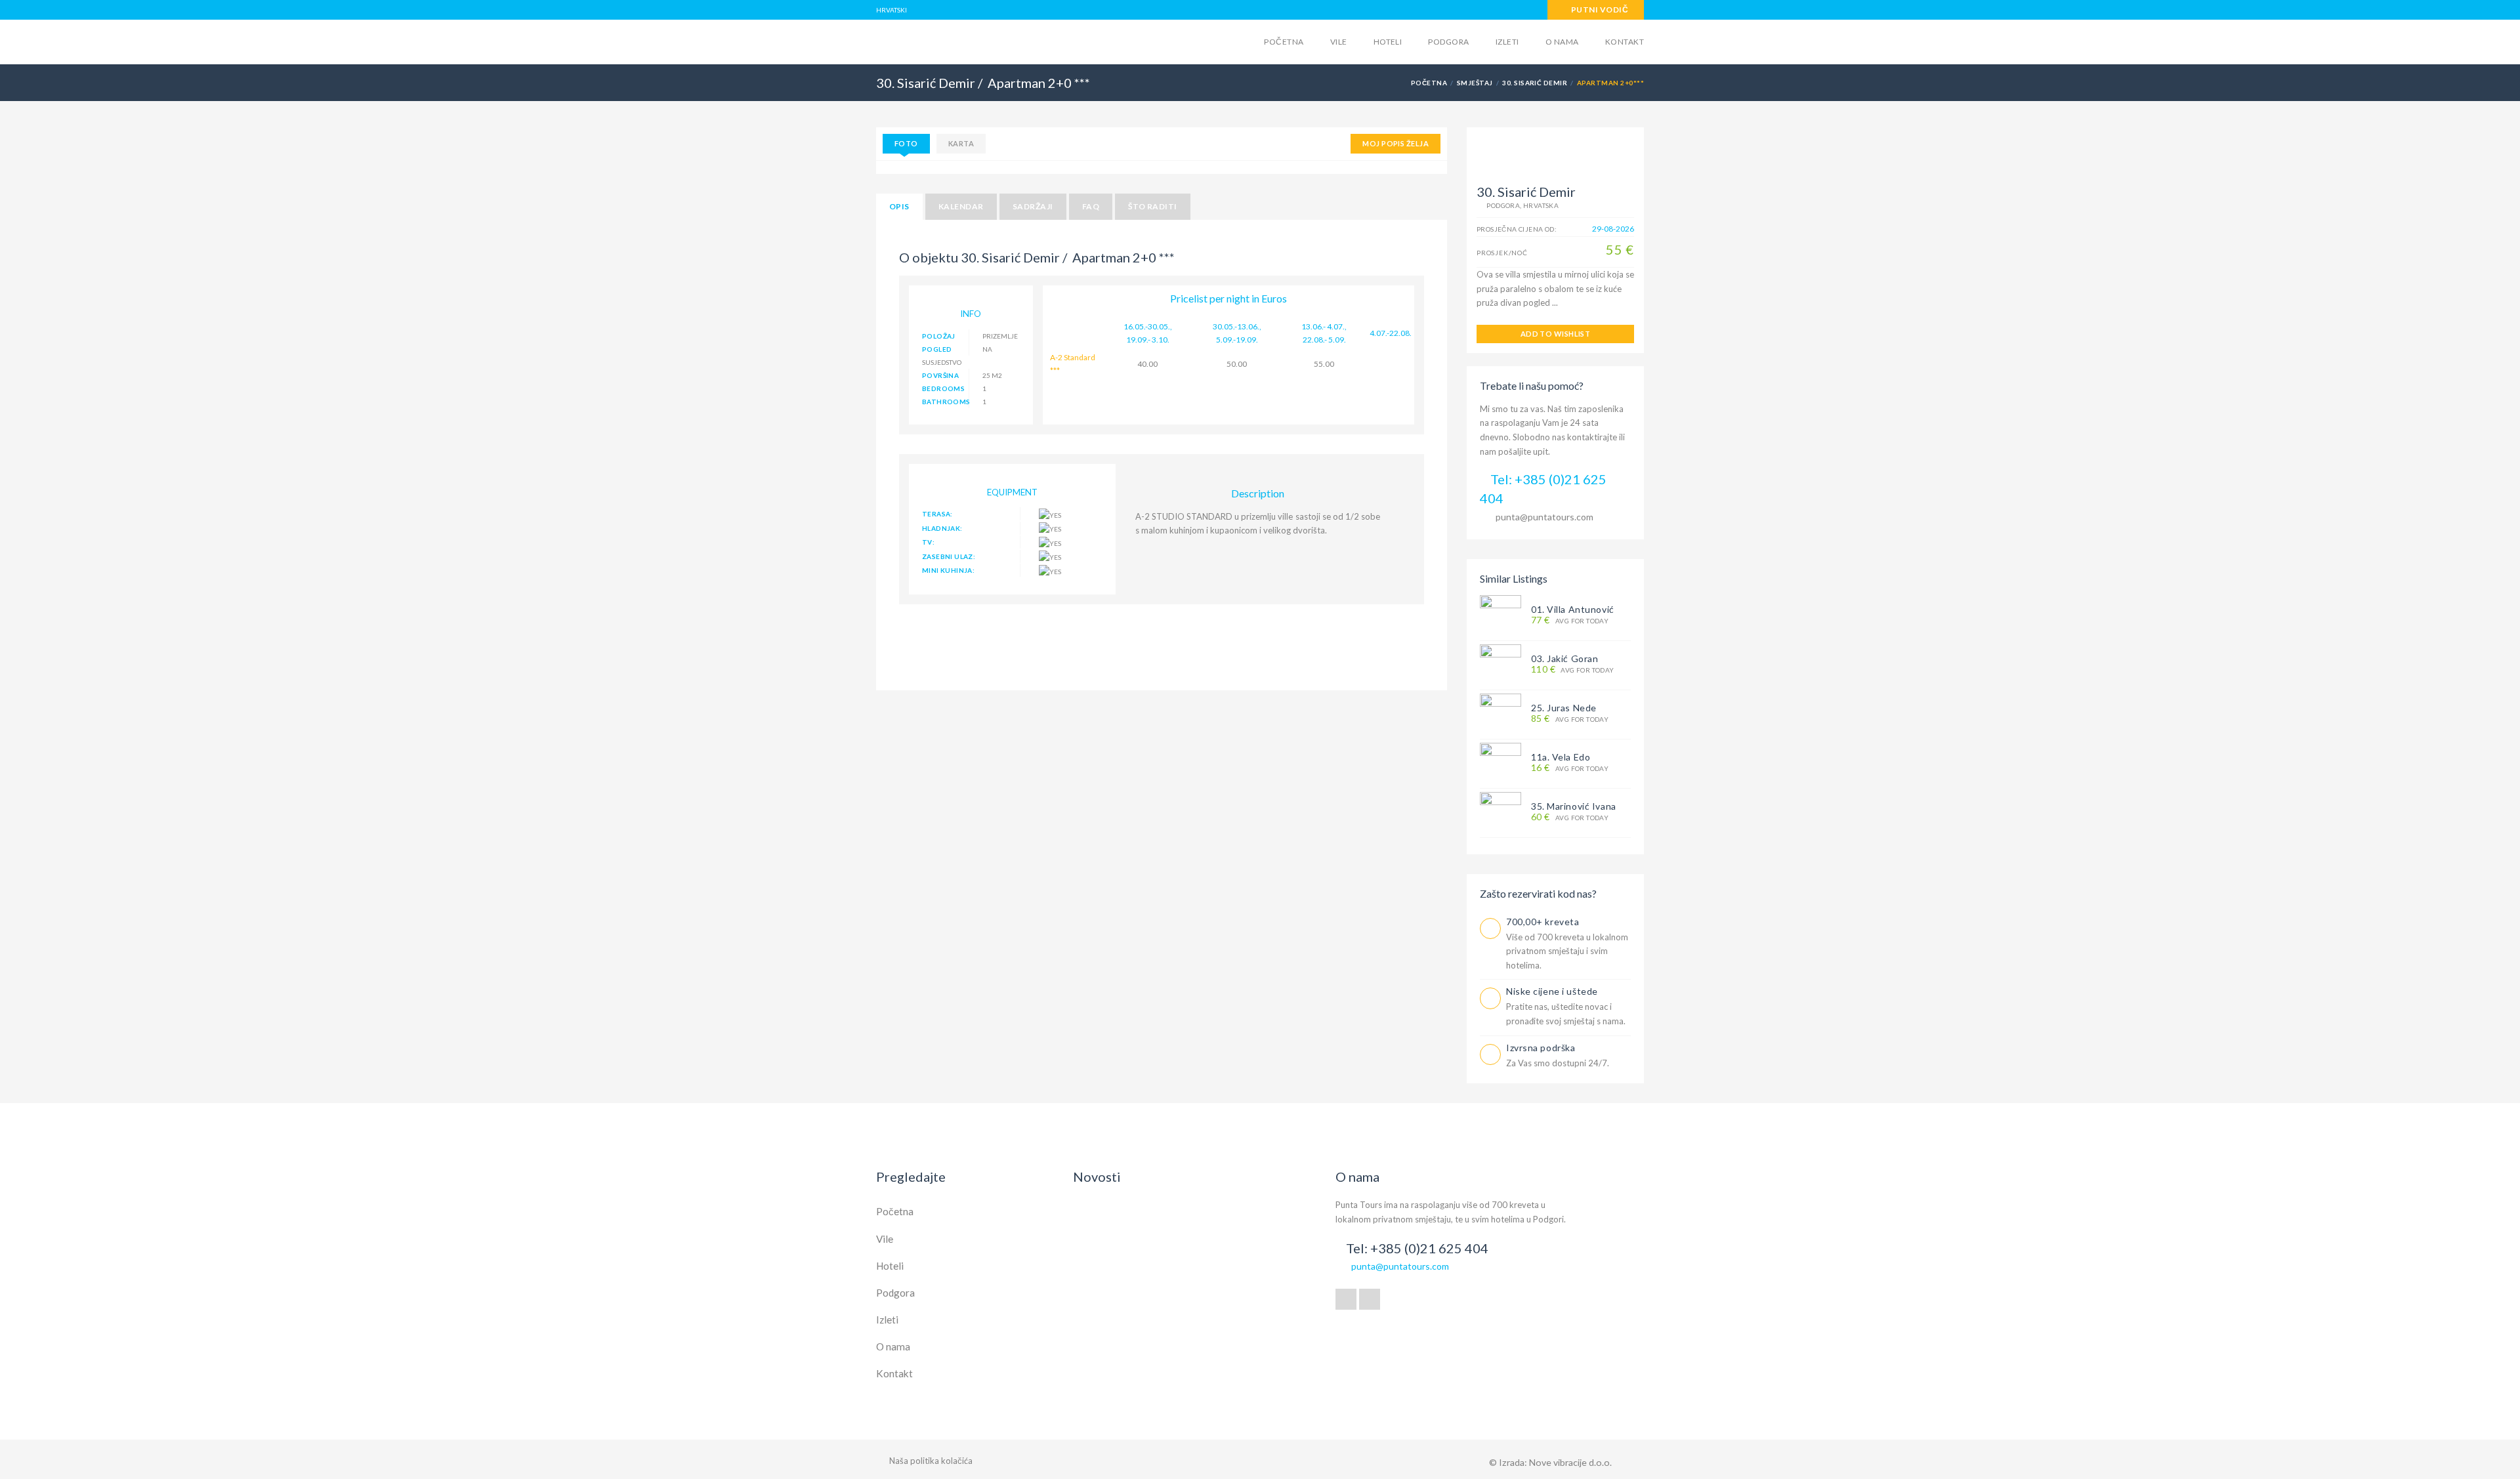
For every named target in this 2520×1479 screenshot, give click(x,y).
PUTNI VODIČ (1599, 10)
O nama (1562, 42)
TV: (928, 542)
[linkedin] (1370, 1299)
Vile (1339, 42)
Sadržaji (1033, 206)
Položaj (939, 336)
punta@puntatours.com (1544, 517)
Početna (1284, 42)
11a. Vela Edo (1561, 757)
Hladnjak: (942, 528)
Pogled (937, 349)
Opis (899, 206)
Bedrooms (943, 388)
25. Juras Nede (1564, 708)
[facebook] (1346, 1299)
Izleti (1507, 42)
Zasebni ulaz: (949, 556)
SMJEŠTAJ (1475, 83)
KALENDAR (961, 206)
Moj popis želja (1396, 143)
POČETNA (1429, 83)
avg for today (1570, 620)
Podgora (1448, 42)
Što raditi (1153, 206)
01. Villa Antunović (1573, 609)
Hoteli (1388, 42)
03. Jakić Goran (1564, 658)
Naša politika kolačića (931, 1461)
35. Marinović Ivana (1574, 806)
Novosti (1097, 1177)
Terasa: (937, 514)
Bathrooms (946, 402)
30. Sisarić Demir (1535, 83)
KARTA (961, 143)
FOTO (906, 143)
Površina (940, 375)
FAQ (1091, 206)
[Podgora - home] (978, 41)
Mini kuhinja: (948, 570)
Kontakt (1625, 42)
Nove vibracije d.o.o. (1570, 1462)
